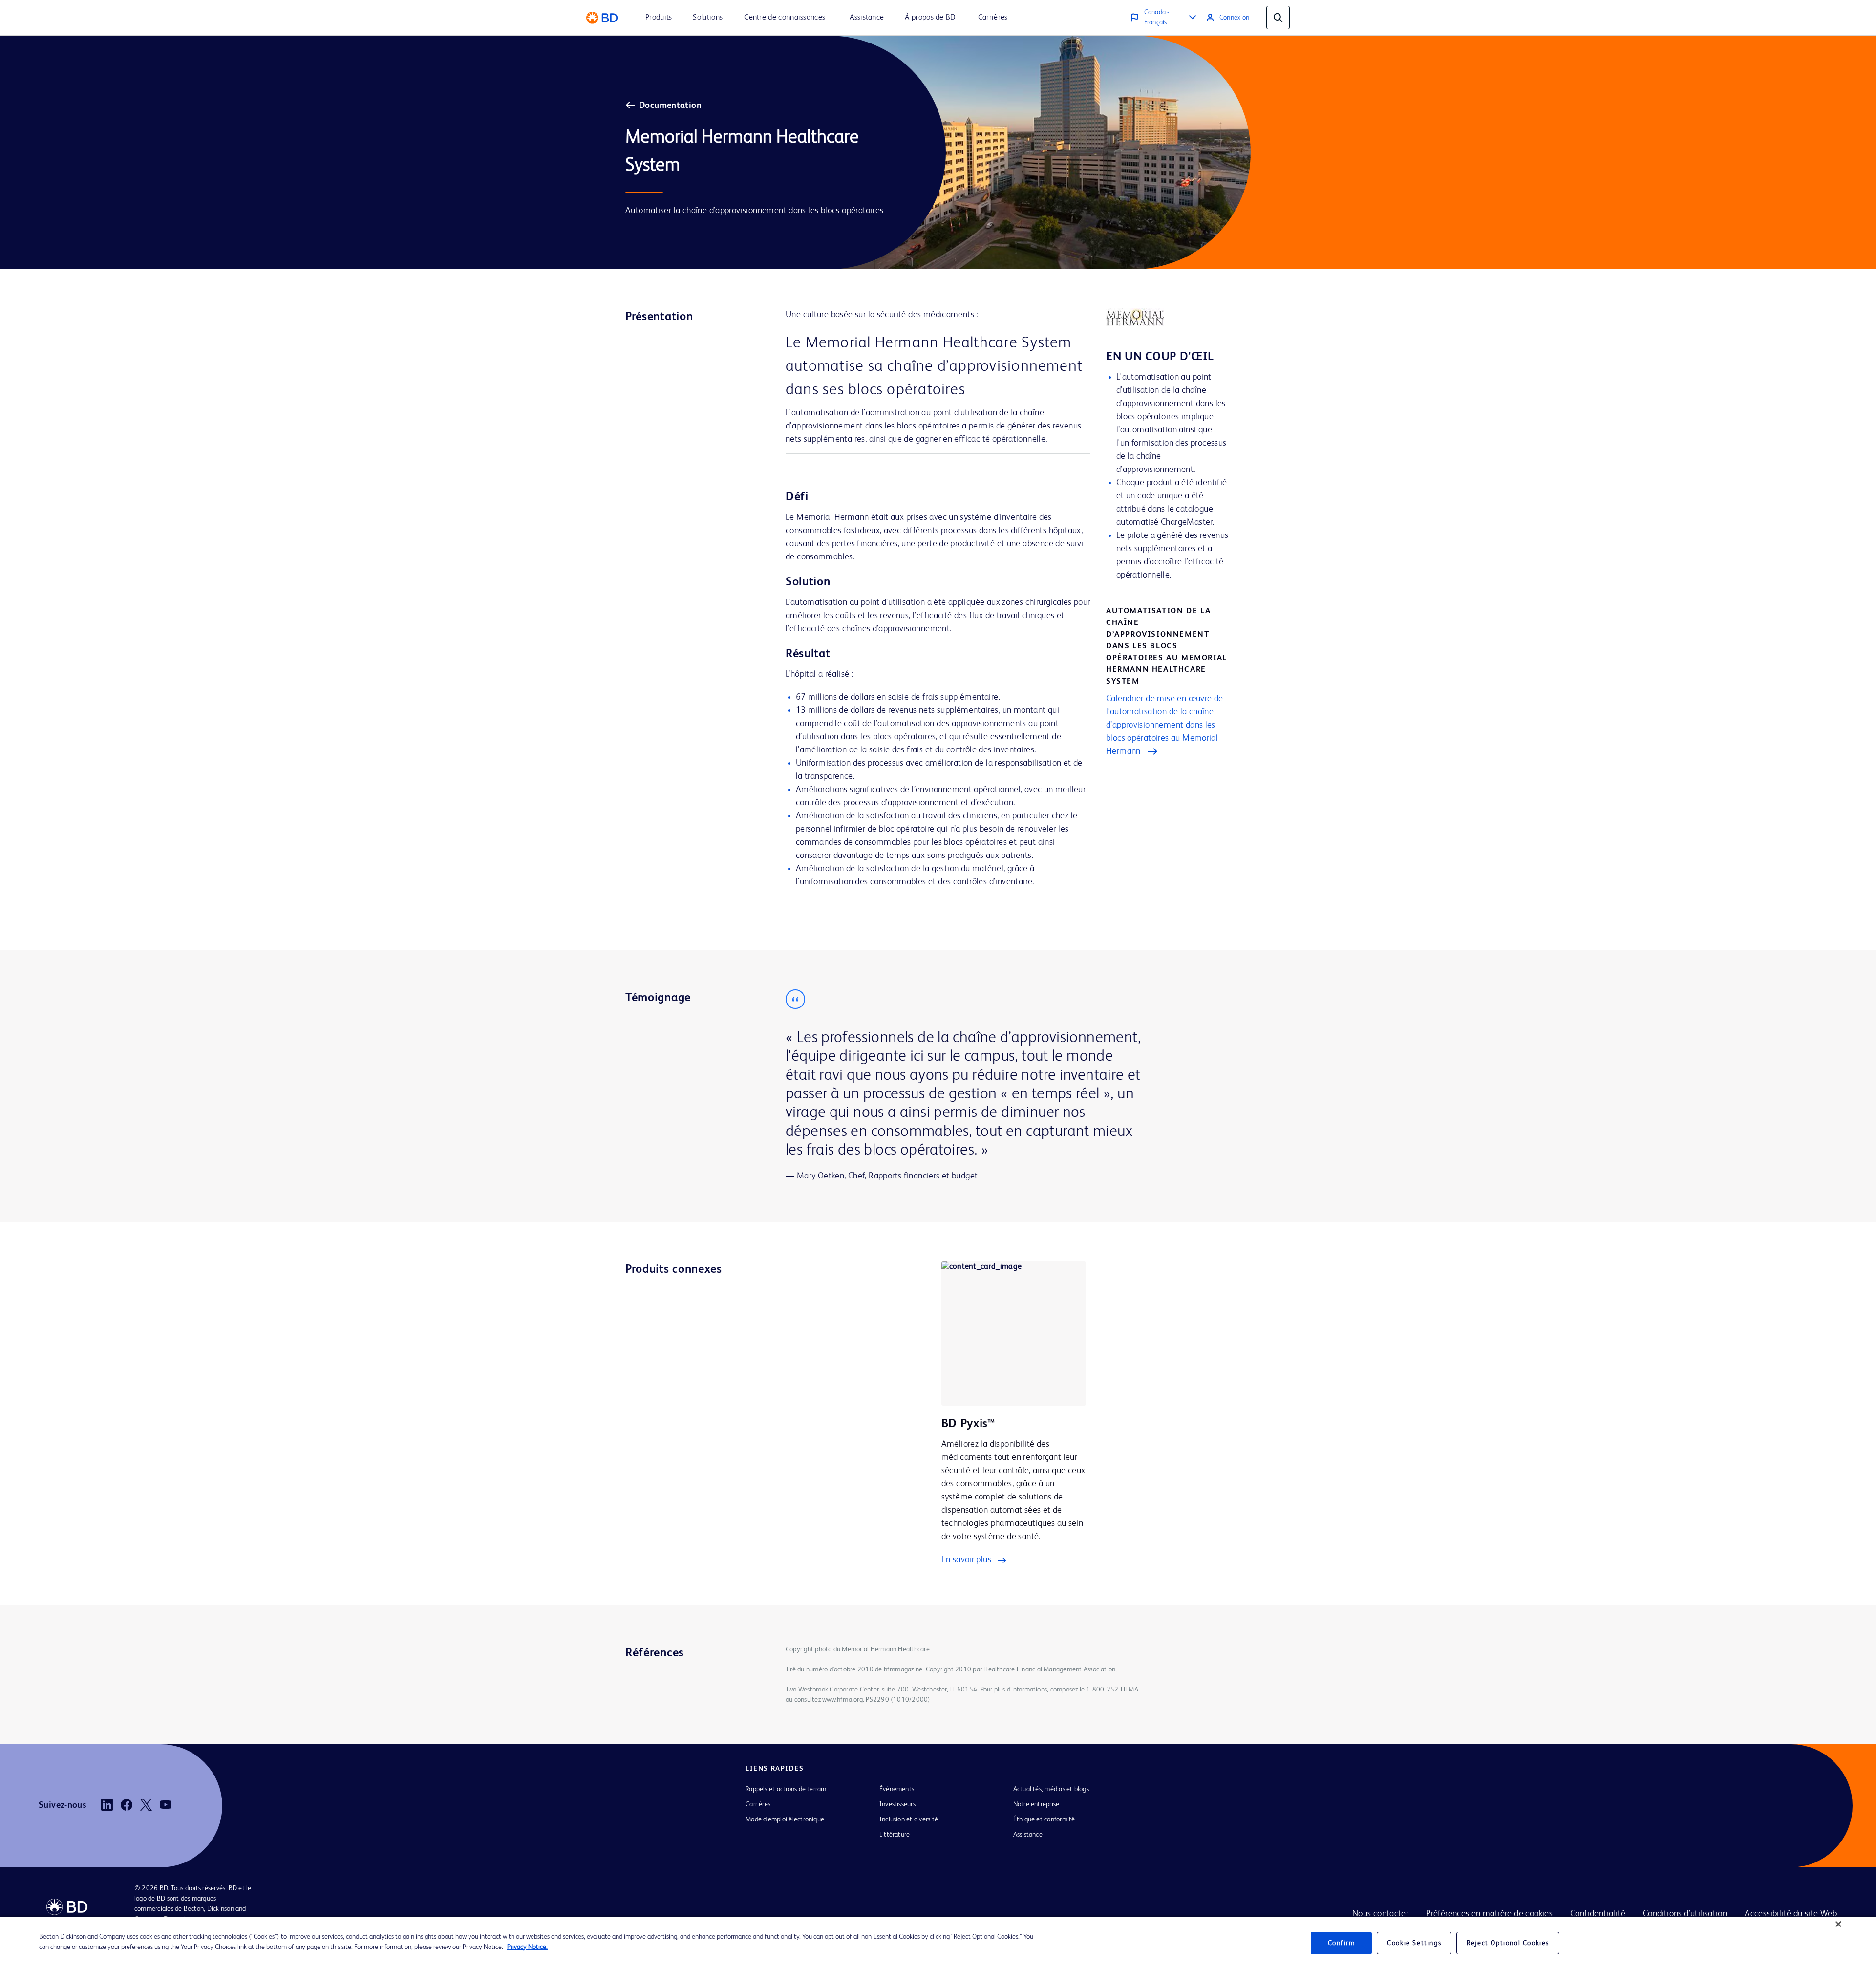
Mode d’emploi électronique (785, 1819)
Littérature (895, 1835)
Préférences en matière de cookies (1489, 1914)
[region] (938, 1943)
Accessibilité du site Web (1791, 1914)
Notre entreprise (1036, 1804)
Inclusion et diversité (909, 1819)
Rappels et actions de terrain (786, 1789)
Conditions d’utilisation (1685, 1914)
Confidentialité (1598, 1914)
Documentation (670, 106)
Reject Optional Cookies (1508, 1943)
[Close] (1838, 1924)
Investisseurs (897, 1804)
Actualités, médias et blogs (1051, 1789)
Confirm (1342, 1943)
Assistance (1028, 1835)
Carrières (758, 1804)
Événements (897, 1789)
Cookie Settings (1414, 1943)
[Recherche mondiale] (1278, 18)
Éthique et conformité (1044, 1819)
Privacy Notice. (527, 1947)
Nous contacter (1380, 1914)
